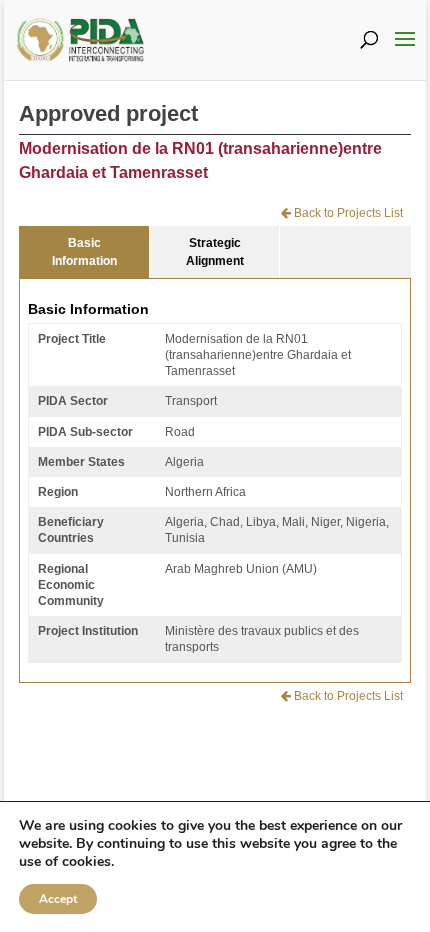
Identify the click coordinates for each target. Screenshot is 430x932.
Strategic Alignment (215, 252)
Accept (58, 899)
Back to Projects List (347, 213)
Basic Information (84, 252)
